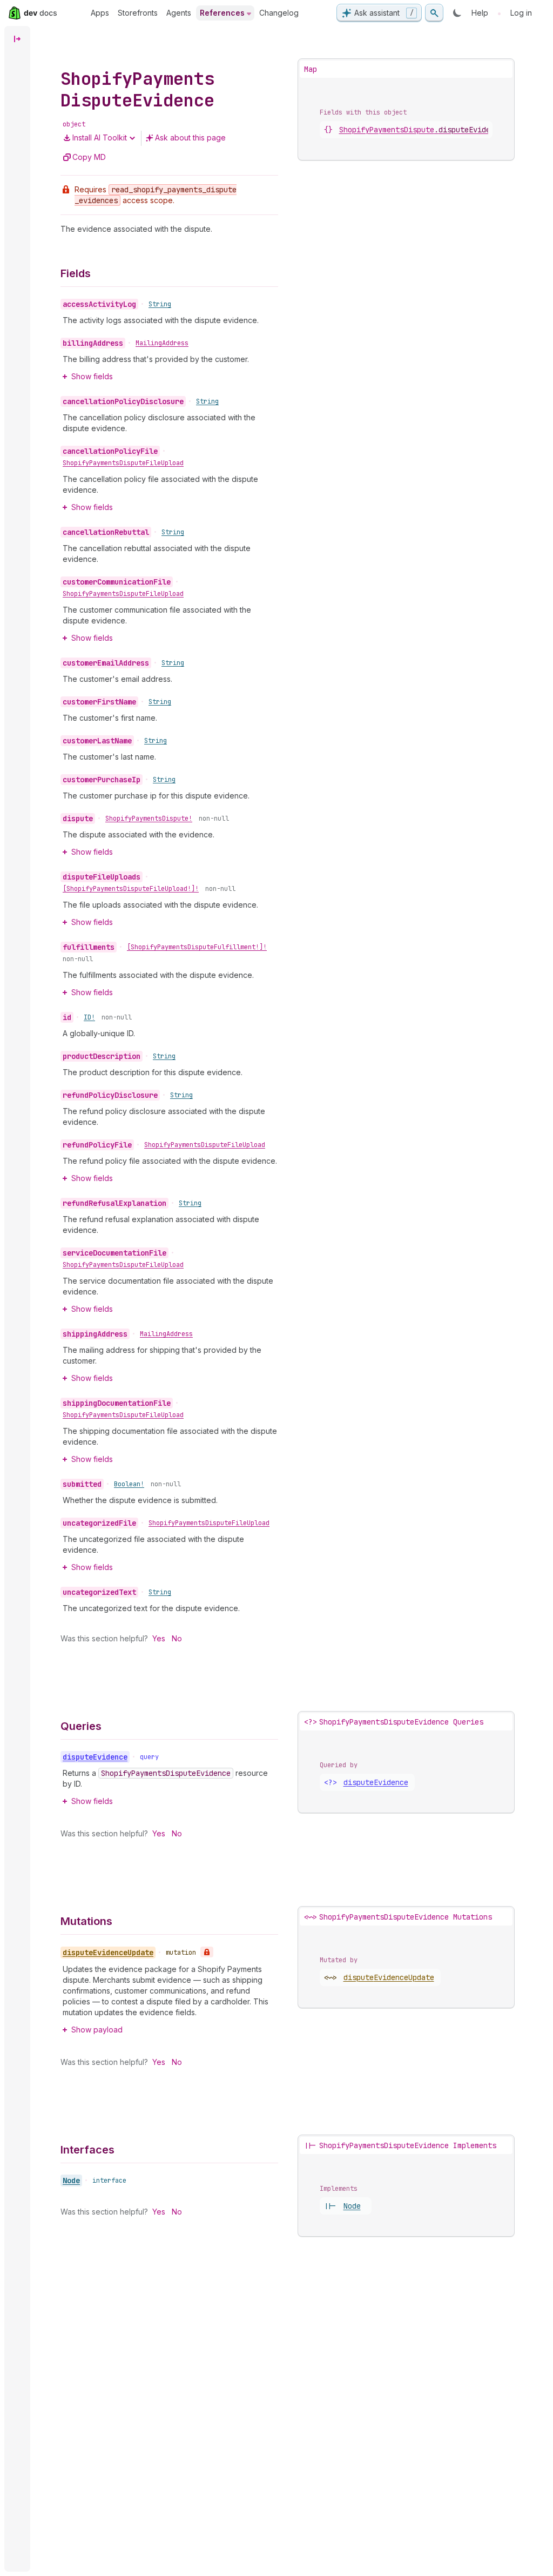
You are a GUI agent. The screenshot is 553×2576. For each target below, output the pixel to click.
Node (71, 2181)
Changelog (279, 13)
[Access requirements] (207, 1952)
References (222, 13)
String (160, 304)
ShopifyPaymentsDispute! (149, 819)
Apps (100, 13)
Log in (521, 13)
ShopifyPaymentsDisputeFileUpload (123, 463)
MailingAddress (162, 343)
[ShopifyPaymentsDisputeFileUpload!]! (131, 889)
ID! (89, 1017)
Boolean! (129, 1484)
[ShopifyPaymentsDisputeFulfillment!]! (197, 947)
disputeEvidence (376, 1782)
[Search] (434, 13)
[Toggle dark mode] (457, 13)
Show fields (92, 376)
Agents (179, 13)
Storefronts (138, 13)
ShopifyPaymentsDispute (421, 130)
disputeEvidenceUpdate (389, 1977)
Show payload (97, 2030)
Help (480, 13)
